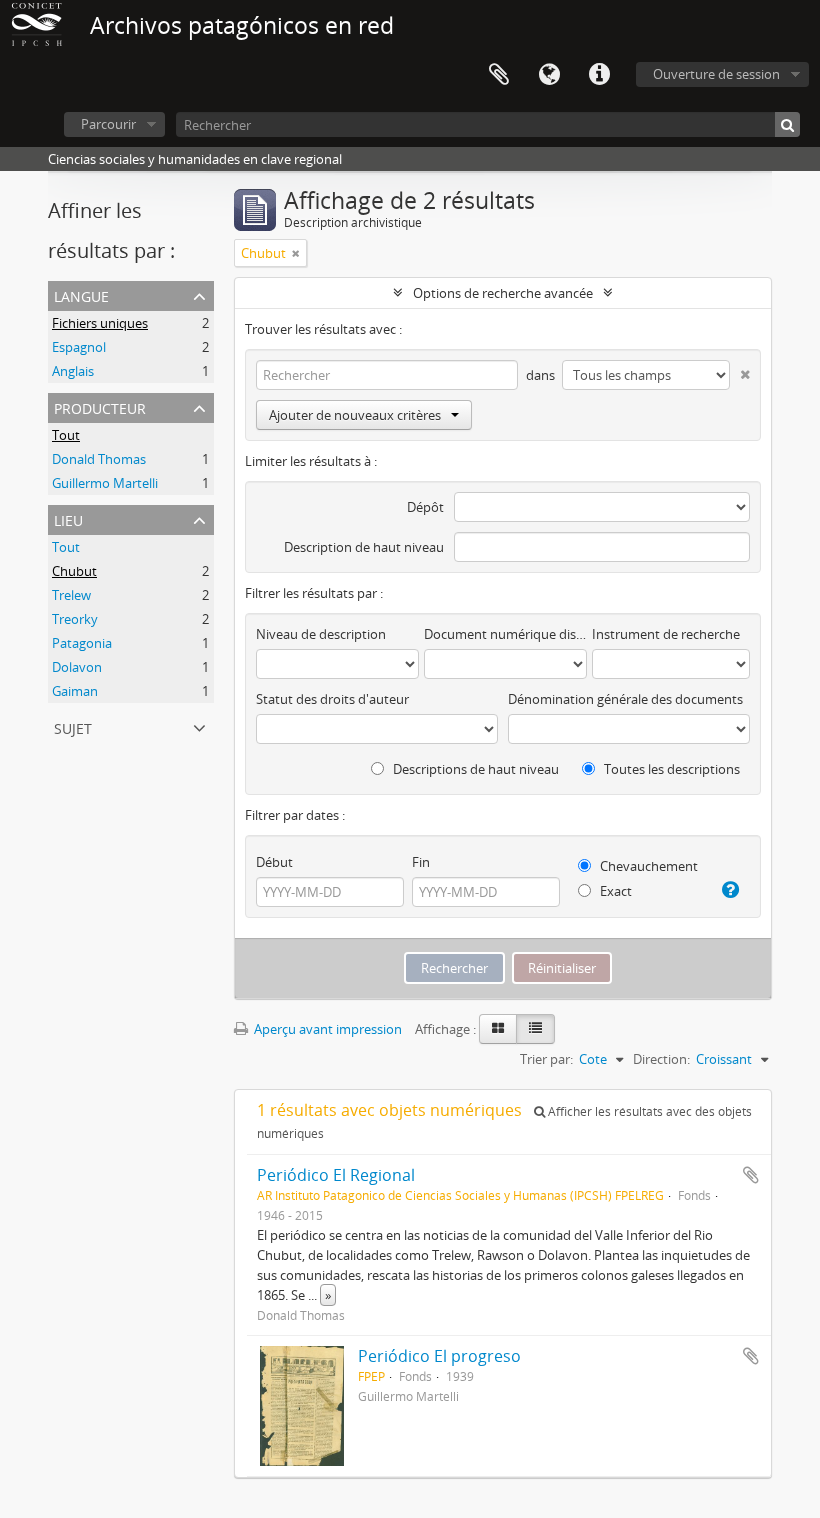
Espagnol (79, 347)
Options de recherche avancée (503, 293)
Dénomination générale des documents (625, 699)
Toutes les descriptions (670, 769)
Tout (66, 435)
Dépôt (425, 507)
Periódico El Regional (336, 1175)
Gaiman (75, 691)
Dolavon (77, 667)
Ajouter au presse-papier (751, 1175)
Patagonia (82, 643)
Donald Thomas (99, 459)
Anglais (73, 371)
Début (274, 862)
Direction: (661, 1059)
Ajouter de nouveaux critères (355, 415)
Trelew (71, 595)
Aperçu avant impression (326, 1029)
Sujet (73, 726)
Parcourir (108, 124)
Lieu (68, 518)
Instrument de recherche (666, 634)
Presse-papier (499, 75)
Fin (421, 862)
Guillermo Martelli (105, 483)
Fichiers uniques (100, 323)
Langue (549, 75)
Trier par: (546, 1059)
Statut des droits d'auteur (332, 699)
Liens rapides (599, 75)
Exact (614, 891)
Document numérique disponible (505, 634)
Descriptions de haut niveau (474, 769)
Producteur (100, 406)
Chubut (74, 571)
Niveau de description (321, 634)
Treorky (75, 619)
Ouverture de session (716, 74)
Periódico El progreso (439, 1356)
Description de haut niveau (364, 547)
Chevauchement (647, 866)
